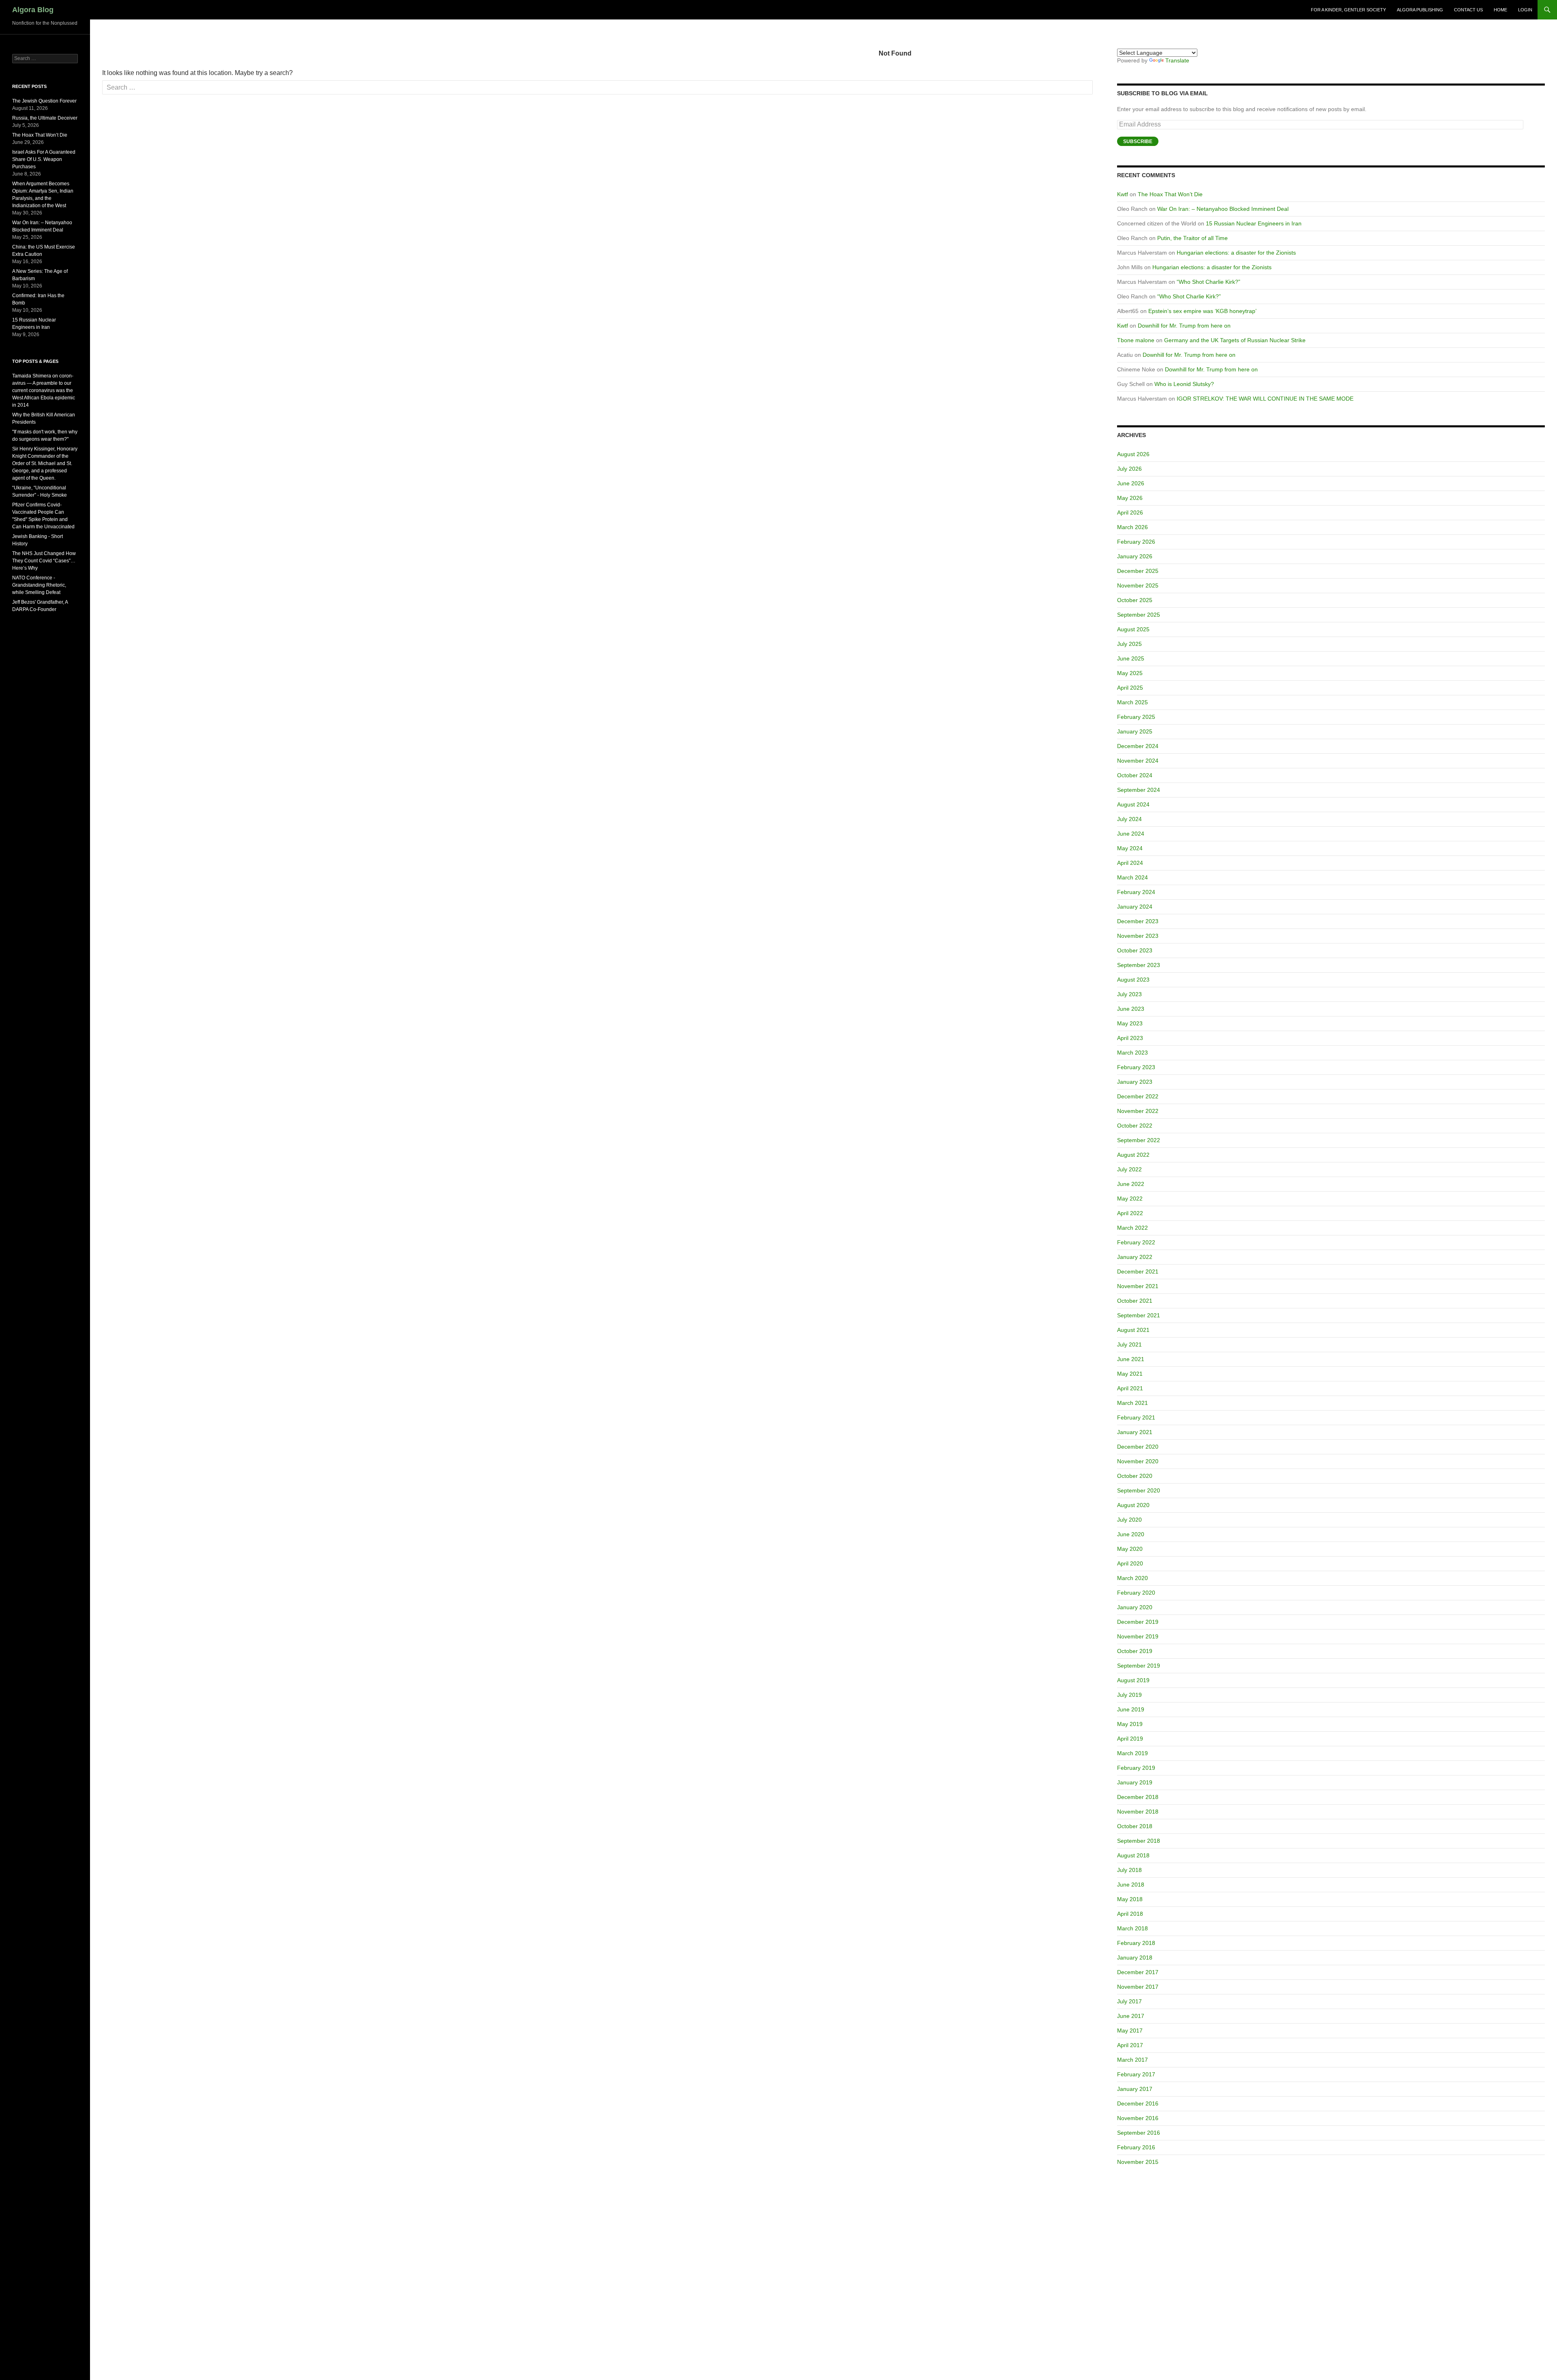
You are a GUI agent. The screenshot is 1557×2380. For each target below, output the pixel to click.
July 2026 (1129, 469)
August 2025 (1133, 629)
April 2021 (1130, 1388)
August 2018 (1133, 1855)
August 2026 (1133, 454)
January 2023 (1135, 1082)
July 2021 (1129, 1344)
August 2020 (1133, 1505)
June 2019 (1131, 1709)
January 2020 (1135, 1607)
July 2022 (1129, 1169)
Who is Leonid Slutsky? (1184, 384)
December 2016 (1138, 2103)
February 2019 (1136, 1768)
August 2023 (1133, 980)
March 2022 (1132, 1228)
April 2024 (1130, 863)
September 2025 (1139, 615)
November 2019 (1138, 1636)
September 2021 (1139, 1315)
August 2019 (1133, 1680)
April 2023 (1130, 1038)
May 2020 (1130, 1549)
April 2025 (1130, 688)
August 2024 (1133, 804)
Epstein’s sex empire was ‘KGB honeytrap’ (1202, 311)
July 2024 (1129, 819)
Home (1500, 10)
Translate (1177, 60)
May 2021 (1130, 1374)
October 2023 (1135, 950)
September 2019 (1139, 1666)
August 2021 (1133, 1330)
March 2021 (1132, 1403)
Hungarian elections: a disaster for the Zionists (1236, 253)
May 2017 (1130, 2031)
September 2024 (1139, 790)
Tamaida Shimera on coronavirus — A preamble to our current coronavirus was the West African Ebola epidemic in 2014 (44, 390)
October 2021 (1135, 1301)
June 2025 (1131, 658)
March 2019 (1132, 1753)
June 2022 (1131, 1184)
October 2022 (1135, 1126)
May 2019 (1130, 1724)
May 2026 (1130, 498)
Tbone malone (1136, 340)
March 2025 (1132, 702)
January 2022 (1135, 1257)
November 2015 (1138, 2162)
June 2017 (1131, 2016)
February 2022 (1136, 1242)
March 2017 (1132, 2060)
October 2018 (1135, 1826)
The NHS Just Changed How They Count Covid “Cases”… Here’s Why (44, 561)
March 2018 (1132, 1928)
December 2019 (1138, 1622)
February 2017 (1136, 2074)
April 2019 (1130, 1739)
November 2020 (1138, 1461)
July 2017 (1129, 2001)
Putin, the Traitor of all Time (1192, 238)
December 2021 (1138, 1271)
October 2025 (1135, 600)
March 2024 (1132, 877)
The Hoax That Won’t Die (1170, 194)
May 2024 (1130, 848)
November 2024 (1138, 761)
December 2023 (1138, 921)
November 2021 (1138, 1286)
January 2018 (1135, 1958)
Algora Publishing (1420, 10)
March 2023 (1132, 1053)
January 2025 (1135, 731)
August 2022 (1133, 1155)
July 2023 (1129, 994)
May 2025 (1130, 673)
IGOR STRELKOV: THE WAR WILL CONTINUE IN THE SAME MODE (1265, 399)
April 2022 (1130, 1213)
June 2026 (1131, 483)
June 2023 (1131, 1009)
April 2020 (1130, 1563)
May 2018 (1130, 1899)
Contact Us (1468, 10)
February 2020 (1136, 1593)
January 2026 (1135, 556)
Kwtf (1123, 194)
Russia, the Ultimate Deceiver (45, 118)
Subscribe (1138, 142)
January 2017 (1135, 2089)
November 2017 (1138, 1987)
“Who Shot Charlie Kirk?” (1208, 282)
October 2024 (1135, 775)
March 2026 (1132, 527)
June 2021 (1131, 1359)
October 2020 (1135, 1476)
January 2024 (1135, 907)
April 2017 (1130, 2045)
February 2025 (1136, 717)
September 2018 (1139, 1841)
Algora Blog (33, 10)
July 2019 (1129, 1695)
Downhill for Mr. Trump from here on (1184, 326)
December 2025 (1138, 571)
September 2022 (1139, 1140)
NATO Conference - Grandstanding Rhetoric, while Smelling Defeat (39, 585)
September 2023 (1139, 965)
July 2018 (1129, 1870)
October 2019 (1135, 1651)
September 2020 (1139, 1490)
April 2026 (1130, 512)
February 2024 (1136, 892)
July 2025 (1129, 644)
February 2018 (1136, 1943)
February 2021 (1136, 1417)
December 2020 (1138, 1447)
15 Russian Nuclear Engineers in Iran (1254, 223)
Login (1525, 10)
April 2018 (1130, 1914)
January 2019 (1135, 1782)
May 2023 (1130, 1023)
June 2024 (1131, 834)
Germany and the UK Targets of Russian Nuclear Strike (1235, 340)
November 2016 (1138, 2118)
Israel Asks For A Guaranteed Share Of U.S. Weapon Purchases (44, 159)
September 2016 (1139, 2133)
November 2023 (1138, 936)
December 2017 (1138, 1972)
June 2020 (1131, 1534)
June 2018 (1131, 1885)
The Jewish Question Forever (44, 101)
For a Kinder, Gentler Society (1348, 10)
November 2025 (1138, 585)
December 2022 (1138, 1096)
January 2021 (1135, 1432)
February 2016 (1136, 2147)
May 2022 (1130, 1199)
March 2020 (1132, 1578)
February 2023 (1136, 1067)
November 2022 (1138, 1111)
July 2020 (1129, 1520)
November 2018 (1138, 1812)
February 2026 (1136, 542)
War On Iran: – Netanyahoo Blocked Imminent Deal (1223, 209)
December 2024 (1138, 746)
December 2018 (1138, 1797)
